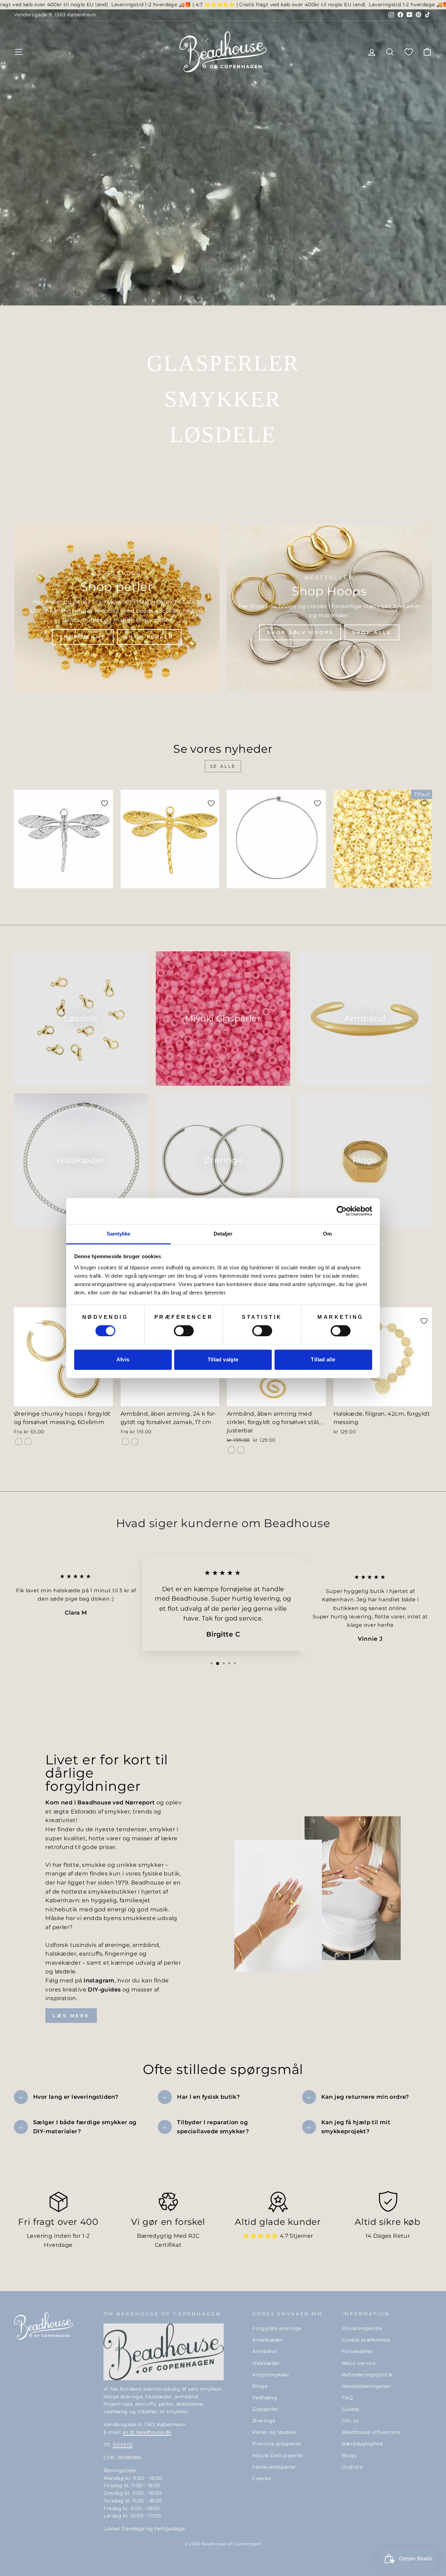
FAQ (347, 2398)
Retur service (359, 2363)
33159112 (123, 2445)
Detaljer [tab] (223, 1234)
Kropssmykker (271, 2375)
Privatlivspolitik (362, 2328)
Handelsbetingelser (367, 2386)
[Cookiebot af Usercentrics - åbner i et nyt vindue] (342, 1211)
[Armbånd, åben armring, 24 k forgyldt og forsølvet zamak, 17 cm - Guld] (125, 1442)
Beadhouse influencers (371, 2432)
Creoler (262, 2478)
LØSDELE (223, 435)
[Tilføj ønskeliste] (105, 803)
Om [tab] (327, 1234)
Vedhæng (265, 2398)
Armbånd (264, 2351)
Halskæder (266, 2363)
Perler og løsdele (274, 2432)
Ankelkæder (268, 2340)
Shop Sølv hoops (300, 632)
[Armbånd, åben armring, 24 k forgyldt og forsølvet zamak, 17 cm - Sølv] (135, 1442)
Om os (350, 2421)
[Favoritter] (409, 52)
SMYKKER (223, 399)
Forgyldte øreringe (277, 2328)
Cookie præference (366, 2340)
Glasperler (265, 2409)
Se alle (223, 766)
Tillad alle (323, 1360)
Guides (351, 2409)
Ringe (260, 2386)
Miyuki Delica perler (278, 2455)
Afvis (123, 1360)
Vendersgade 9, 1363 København (55, 15)
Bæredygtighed (362, 2444)
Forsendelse (357, 2351)
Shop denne (83, 637)
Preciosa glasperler (277, 2444)
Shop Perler (149, 637)
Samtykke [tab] (119, 1234)
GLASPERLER (223, 363)
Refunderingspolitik (367, 2375)
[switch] (184, 1331)
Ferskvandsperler (274, 2467)
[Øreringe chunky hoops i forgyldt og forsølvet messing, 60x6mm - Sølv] (28, 1442)
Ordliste (352, 2467)
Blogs (349, 2455)
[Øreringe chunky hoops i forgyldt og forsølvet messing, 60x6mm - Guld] (19, 1442)
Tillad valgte (223, 1360)
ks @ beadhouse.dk (147, 2432)
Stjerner (301, 2236)
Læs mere (71, 2016)
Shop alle (372, 632)
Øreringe (264, 2421)
